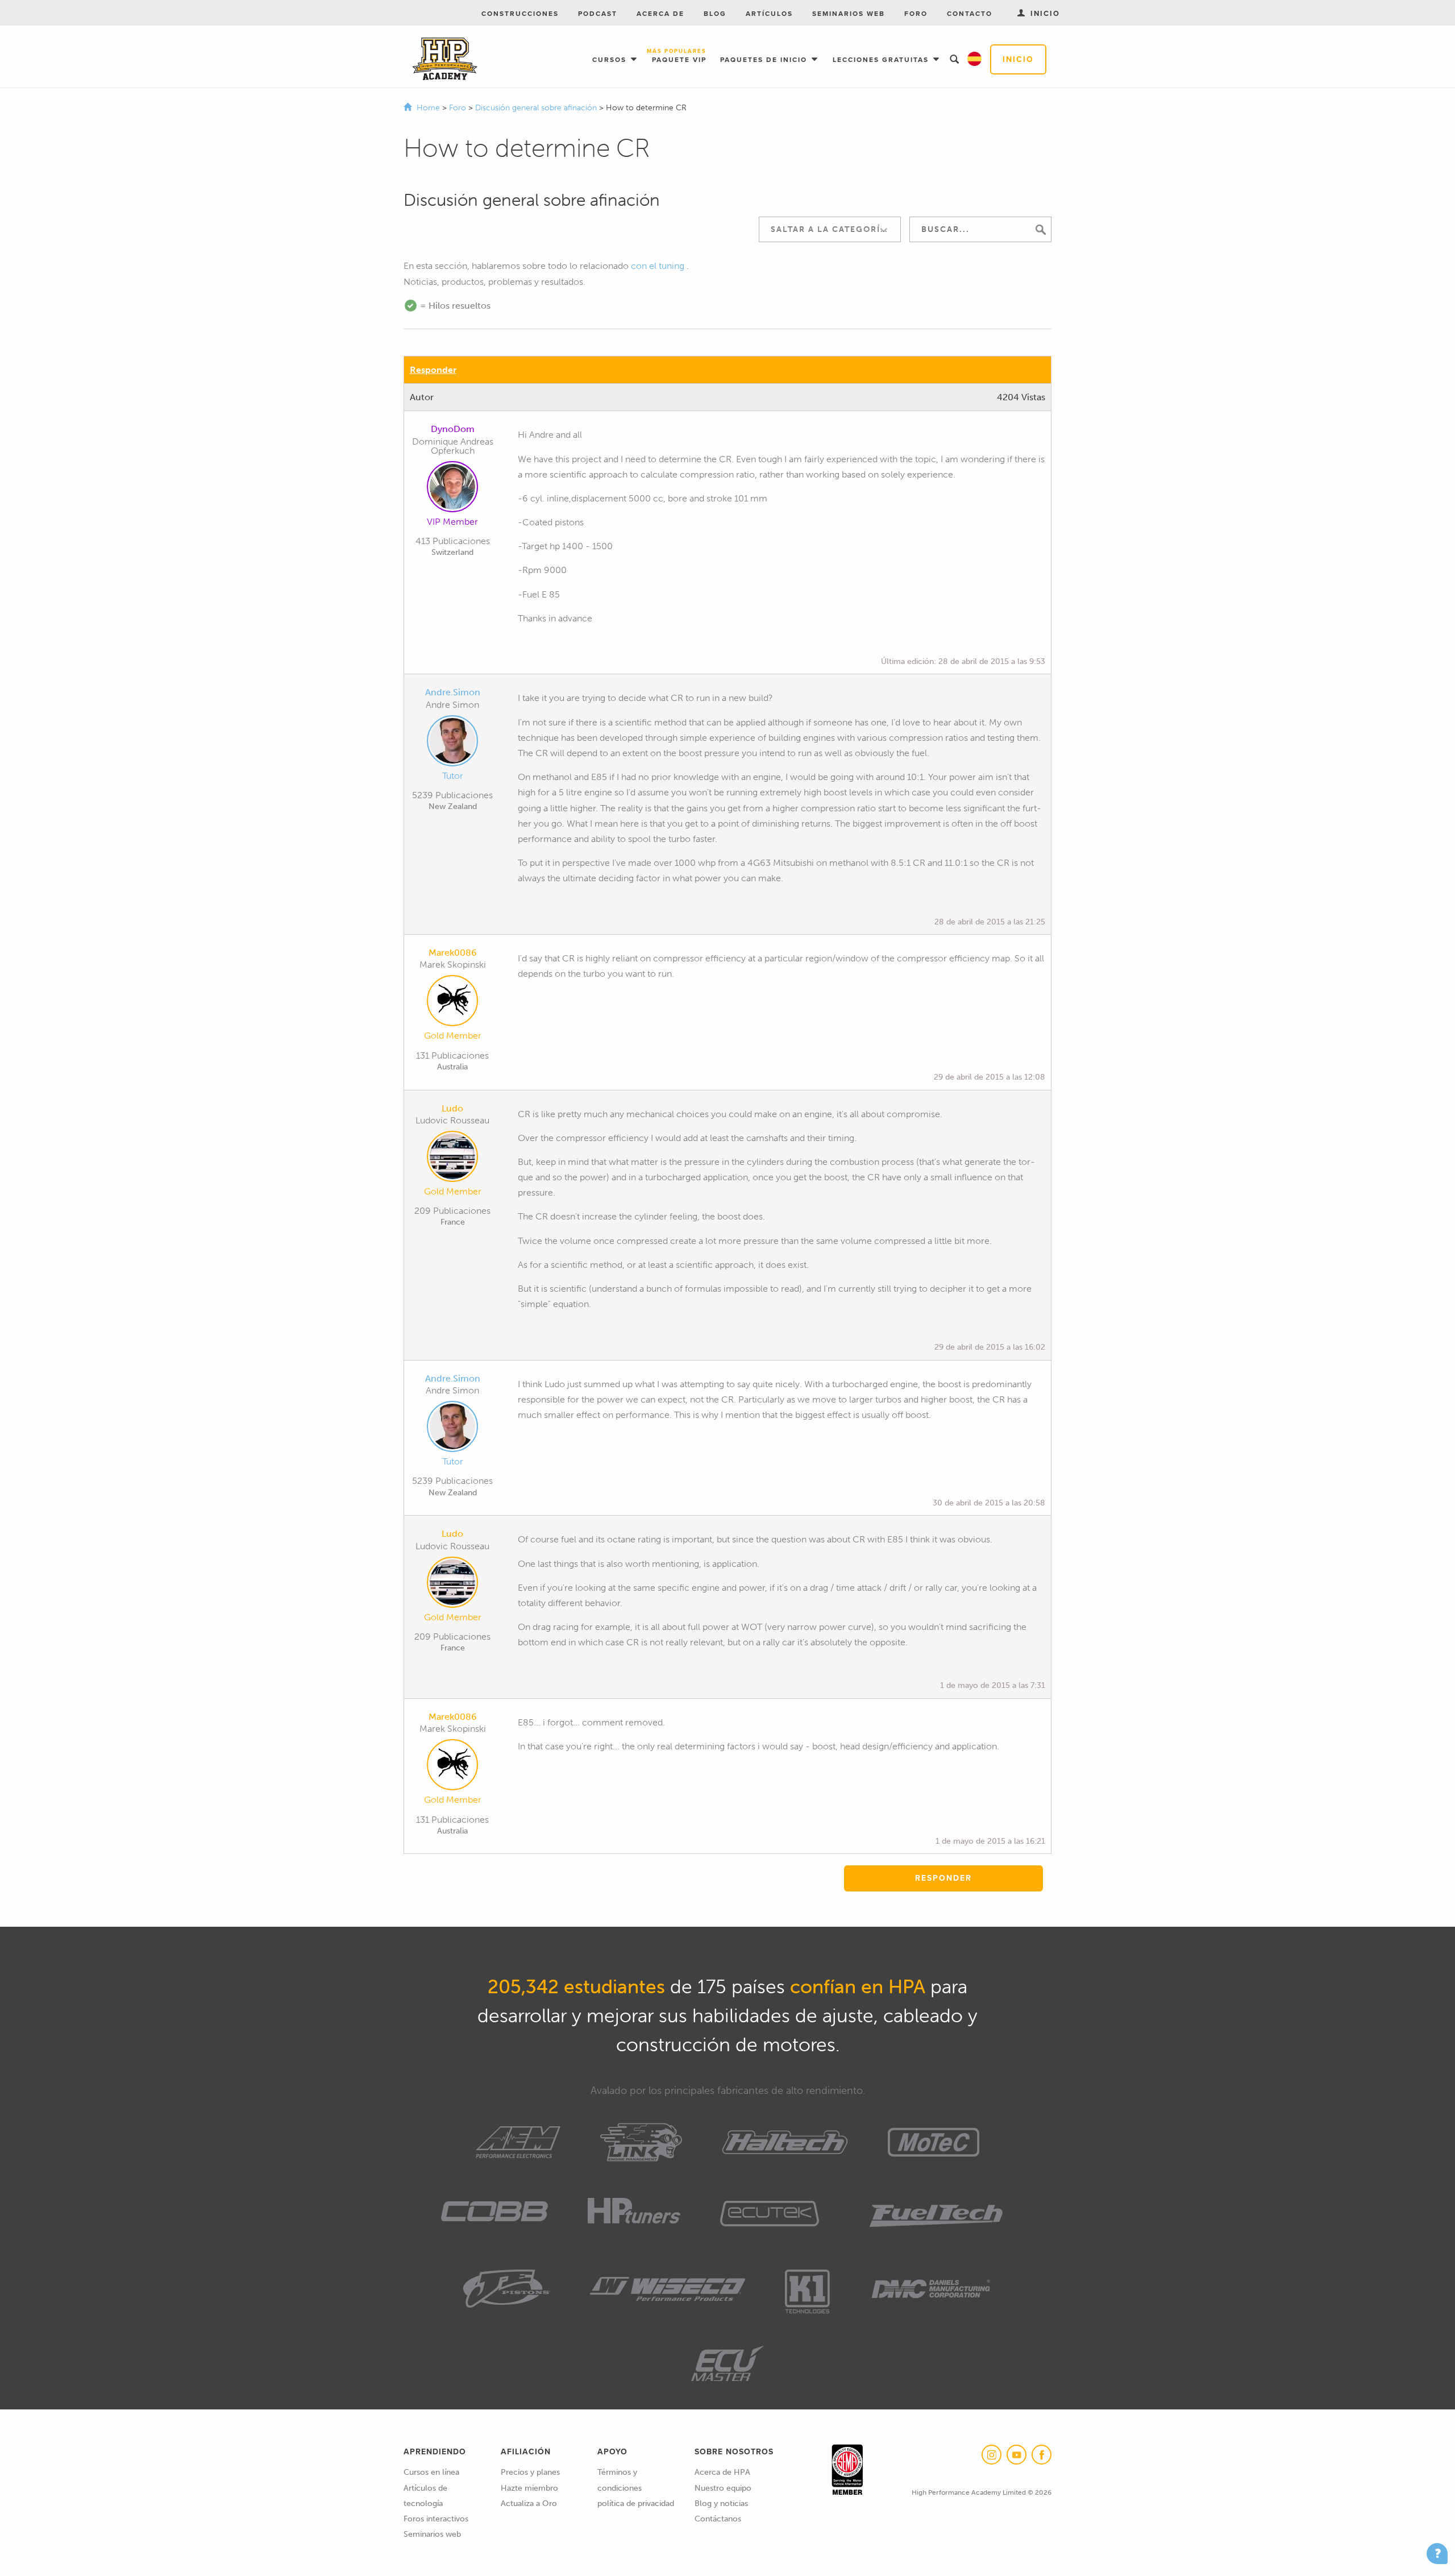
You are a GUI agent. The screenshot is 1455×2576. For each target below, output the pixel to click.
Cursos (611, 60)
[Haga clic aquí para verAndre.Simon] (452, 743)
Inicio (1018, 59)
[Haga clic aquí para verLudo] (452, 1159)
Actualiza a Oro (529, 2504)
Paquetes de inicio (765, 60)
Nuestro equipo (723, 2488)
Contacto (970, 14)
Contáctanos (718, 2519)
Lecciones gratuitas (882, 60)
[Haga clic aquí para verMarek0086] (452, 1003)
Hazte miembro (529, 2488)
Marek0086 (453, 953)
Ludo (452, 1108)
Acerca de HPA (722, 2472)
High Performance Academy (445, 59)
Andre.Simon (453, 692)
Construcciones (520, 14)
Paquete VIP (679, 57)
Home (428, 108)
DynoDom (453, 429)
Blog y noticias (721, 2504)
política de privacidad (636, 2504)
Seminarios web (849, 14)
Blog (715, 14)
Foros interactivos (436, 2519)
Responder (433, 370)
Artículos (769, 14)
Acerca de (660, 14)
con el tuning (658, 266)
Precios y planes (530, 2472)
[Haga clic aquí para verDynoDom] (452, 489)
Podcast (598, 14)
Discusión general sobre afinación (537, 108)
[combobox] (830, 229)
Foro (916, 14)
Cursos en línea (431, 2472)
